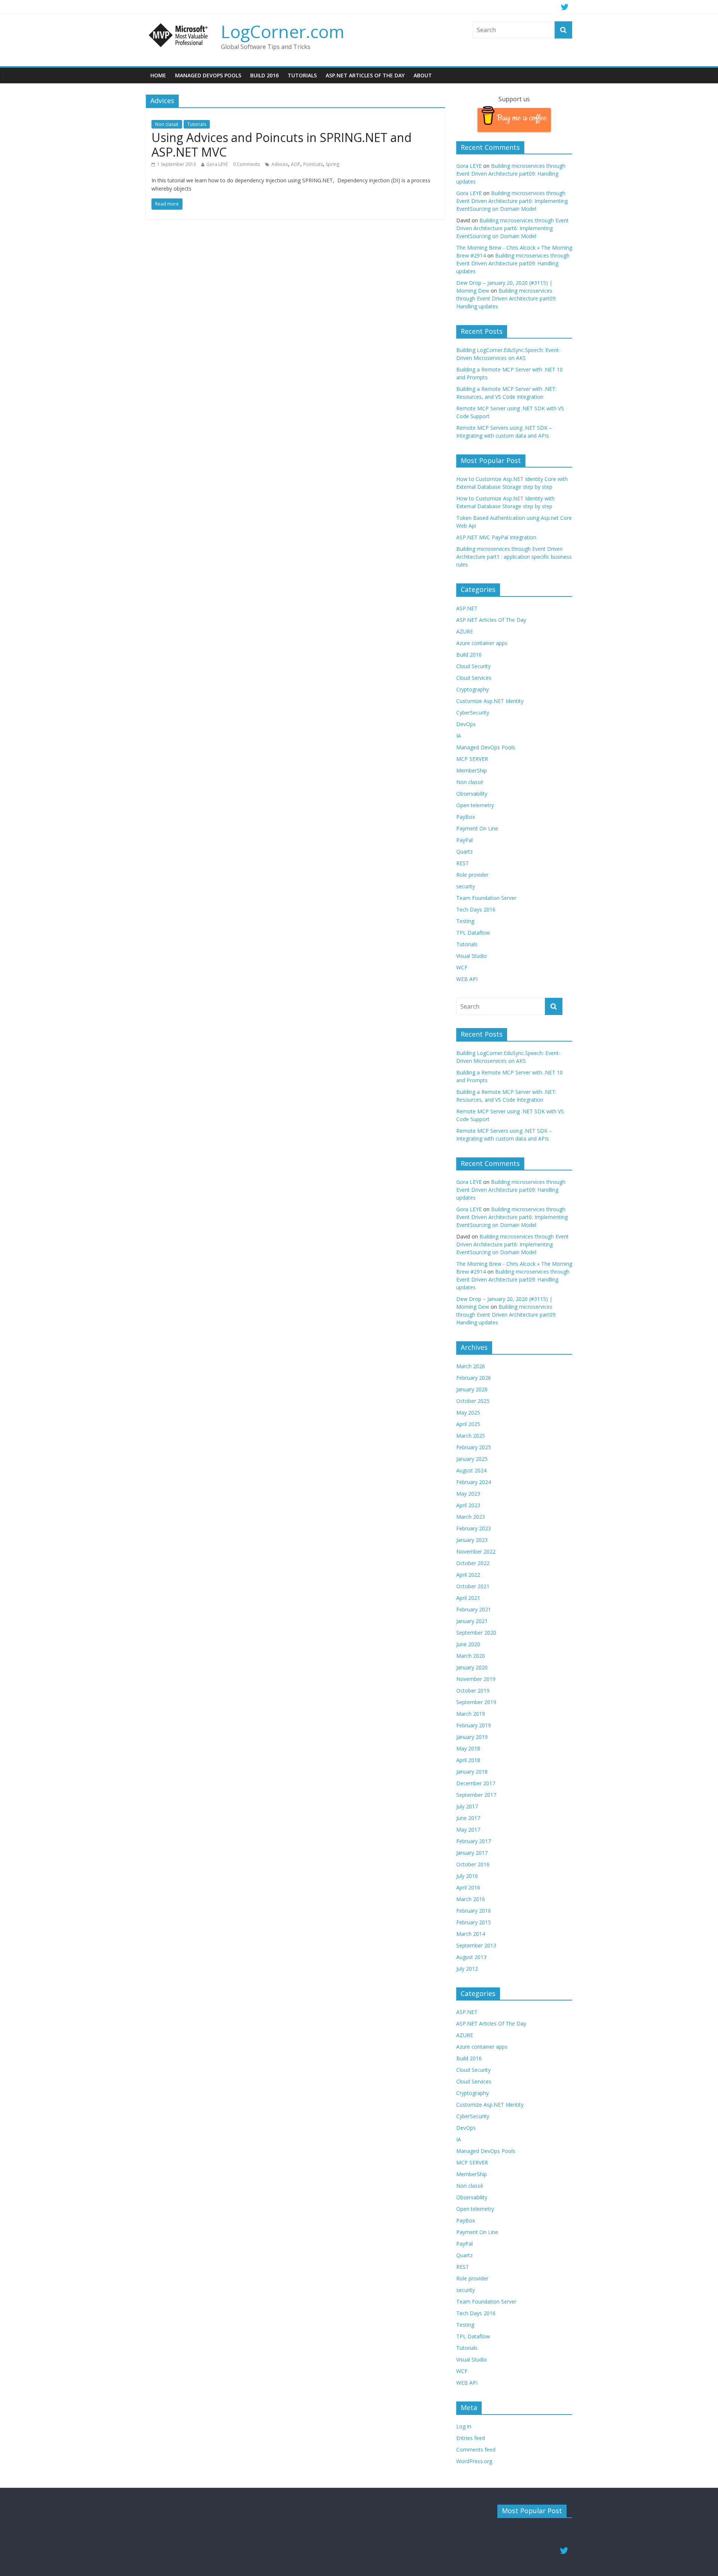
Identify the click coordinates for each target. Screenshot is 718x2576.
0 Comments (246, 164)
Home (158, 75)
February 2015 (474, 1922)
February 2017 (474, 1841)
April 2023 (468, 1505)
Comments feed (476, 2449)
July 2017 (467, 1806)
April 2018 (468, 1760)
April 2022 (468, 1575)
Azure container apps (482, 643)
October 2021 (473, 1586)
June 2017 (468, 1818)
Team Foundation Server (486, 898)
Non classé (167, 124)
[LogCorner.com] (180, 26)
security (466, 886)
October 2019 (473, 1690)
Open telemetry (475, 805)
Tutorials (302, 75)
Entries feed (471, 2438)
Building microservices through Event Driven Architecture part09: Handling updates (511, 174)
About (423, 75)
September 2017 (476, 1795)
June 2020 (468, 1644)
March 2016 (471, 1899)
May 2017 (468, 1830)
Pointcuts (313, 164)
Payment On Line (477, 828)
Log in (464, 2426)
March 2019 (471, 1714)
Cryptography (472, 689)
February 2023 (474, 1528)
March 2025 (471, 1436)
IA (459, 736)
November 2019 (476, 1679)
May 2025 (468, 1412)
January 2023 (472, 1540)
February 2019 (474, 1725)
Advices (280, 164)
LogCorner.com (283, 31)
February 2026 (474, 1378)
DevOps (466, 724)
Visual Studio (472, 956)
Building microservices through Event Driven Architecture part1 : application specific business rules (514, 557)
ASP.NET (467, 608)
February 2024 (474, 1482)
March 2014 (471, 1934)
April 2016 (468, 1887)
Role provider (472, 875)
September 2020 (476, 1633)
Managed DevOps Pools (208, 75)
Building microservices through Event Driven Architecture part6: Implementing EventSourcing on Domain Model (512, 201)
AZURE (465, 631)
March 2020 (471, 1656)
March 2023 (471, 1517)
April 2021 (468, 1598)
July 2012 (467, 1969)
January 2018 (472, 1772)
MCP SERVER (472, 759)
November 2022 (476, 1551)
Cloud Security (473, 666)
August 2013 (471, 1957)
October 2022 (473, 1563)
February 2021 (474, 1609)
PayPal (464, 840)
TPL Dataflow (473, 933)
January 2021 (472, 1621)
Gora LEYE (217, 164)
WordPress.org (474, 2461)
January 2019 (472, 1737)
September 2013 (476, 1945)
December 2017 (476, 1783)
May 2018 (468, 1748)
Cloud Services (474, 678)
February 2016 (474, 1911)
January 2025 (472, 1459)
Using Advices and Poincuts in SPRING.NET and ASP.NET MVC (282, 144)
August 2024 (471, 1470)
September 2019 (476, 1702)
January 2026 (472, 1389)
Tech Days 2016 (476, 909)
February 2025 (474, 1447)
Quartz (464, 852)
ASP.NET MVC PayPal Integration (496, 537)
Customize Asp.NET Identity (490, 701)
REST (463, 863)
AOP (296, 164)
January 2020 (472, 1667)
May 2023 (468, 1494)
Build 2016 (264, 75)
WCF (462, 967)
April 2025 (468, 1424)
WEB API (467, 979)
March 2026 (471, 1366)
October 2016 (473, 1864)
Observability (472, 794)
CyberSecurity (473, 712)
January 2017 (472, 1853)
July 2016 (467, 1876)
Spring (332, 164)
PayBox (466, 817)
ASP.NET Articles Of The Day (365, 75)
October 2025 (473, 1401)
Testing (465, 921)
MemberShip (472, 770)
